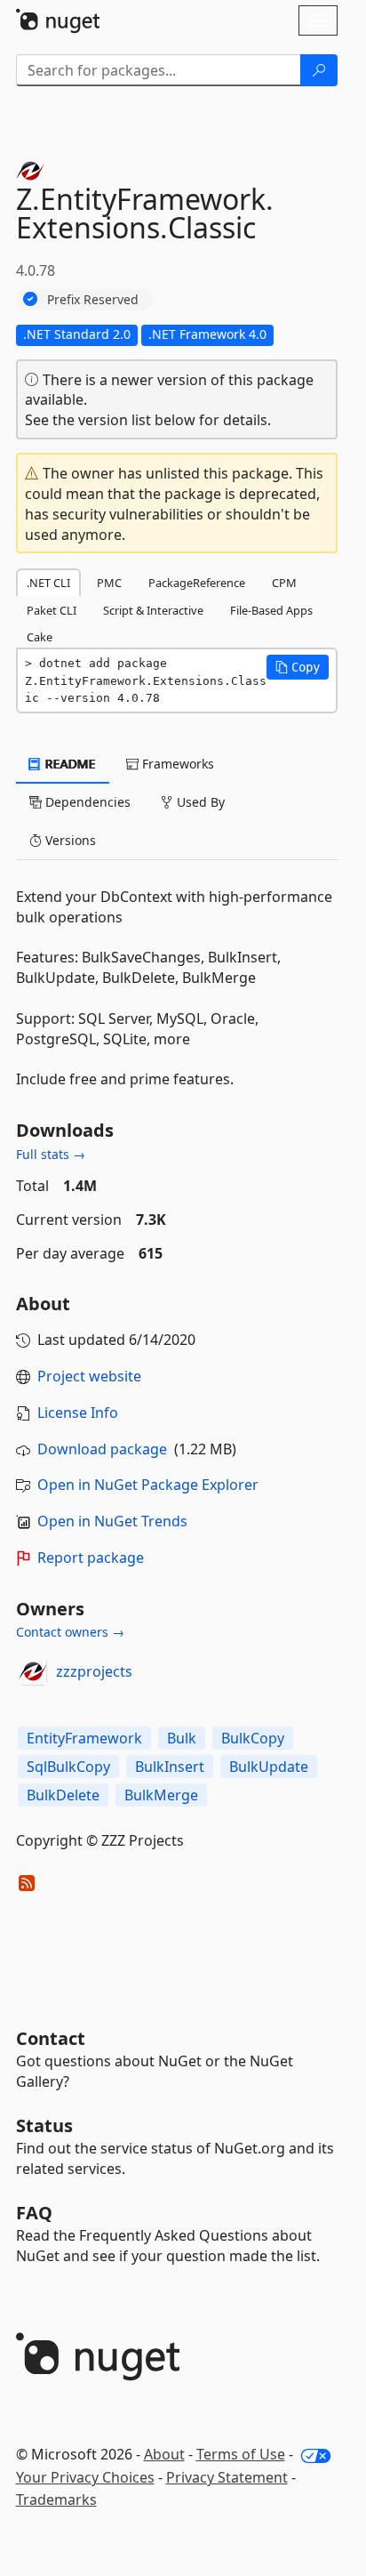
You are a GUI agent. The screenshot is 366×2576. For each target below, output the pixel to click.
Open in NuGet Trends (112, 1521)
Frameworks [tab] (176, 764)
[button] (298, 667)
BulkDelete (63, 1795)
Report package (91, 1558)
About (164, 2454)
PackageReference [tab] (197, 583)
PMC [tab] (109, 583)
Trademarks (56, 2500)
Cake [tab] (40, 637)
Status (44, 2125)
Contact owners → (70, 1632)
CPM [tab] (284, 583)
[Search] (319, 70)
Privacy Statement (227, 2477)
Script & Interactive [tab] (153, 610)
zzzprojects (94, 1671)
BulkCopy (253, 1738)
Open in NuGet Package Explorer (148, 1485)
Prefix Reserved (93, 299)
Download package (102, 1449)
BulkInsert (170, 1767)
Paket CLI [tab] (52, 610)
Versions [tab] (69, 840)
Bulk (182, 1738)
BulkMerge (161, 1795)
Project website (89, 1376)
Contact (51, 2038)
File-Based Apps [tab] (271, 610)
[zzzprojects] (33, 1671)
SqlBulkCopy (68, 1767)
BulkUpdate (269, 1767)
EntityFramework (84, 1738)
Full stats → (51, 1154)
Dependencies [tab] (86, 802)
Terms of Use (241, 2454)
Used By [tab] (199, 802)
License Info (78, 1413)
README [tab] (69, 764)
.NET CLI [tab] (48, 583)
